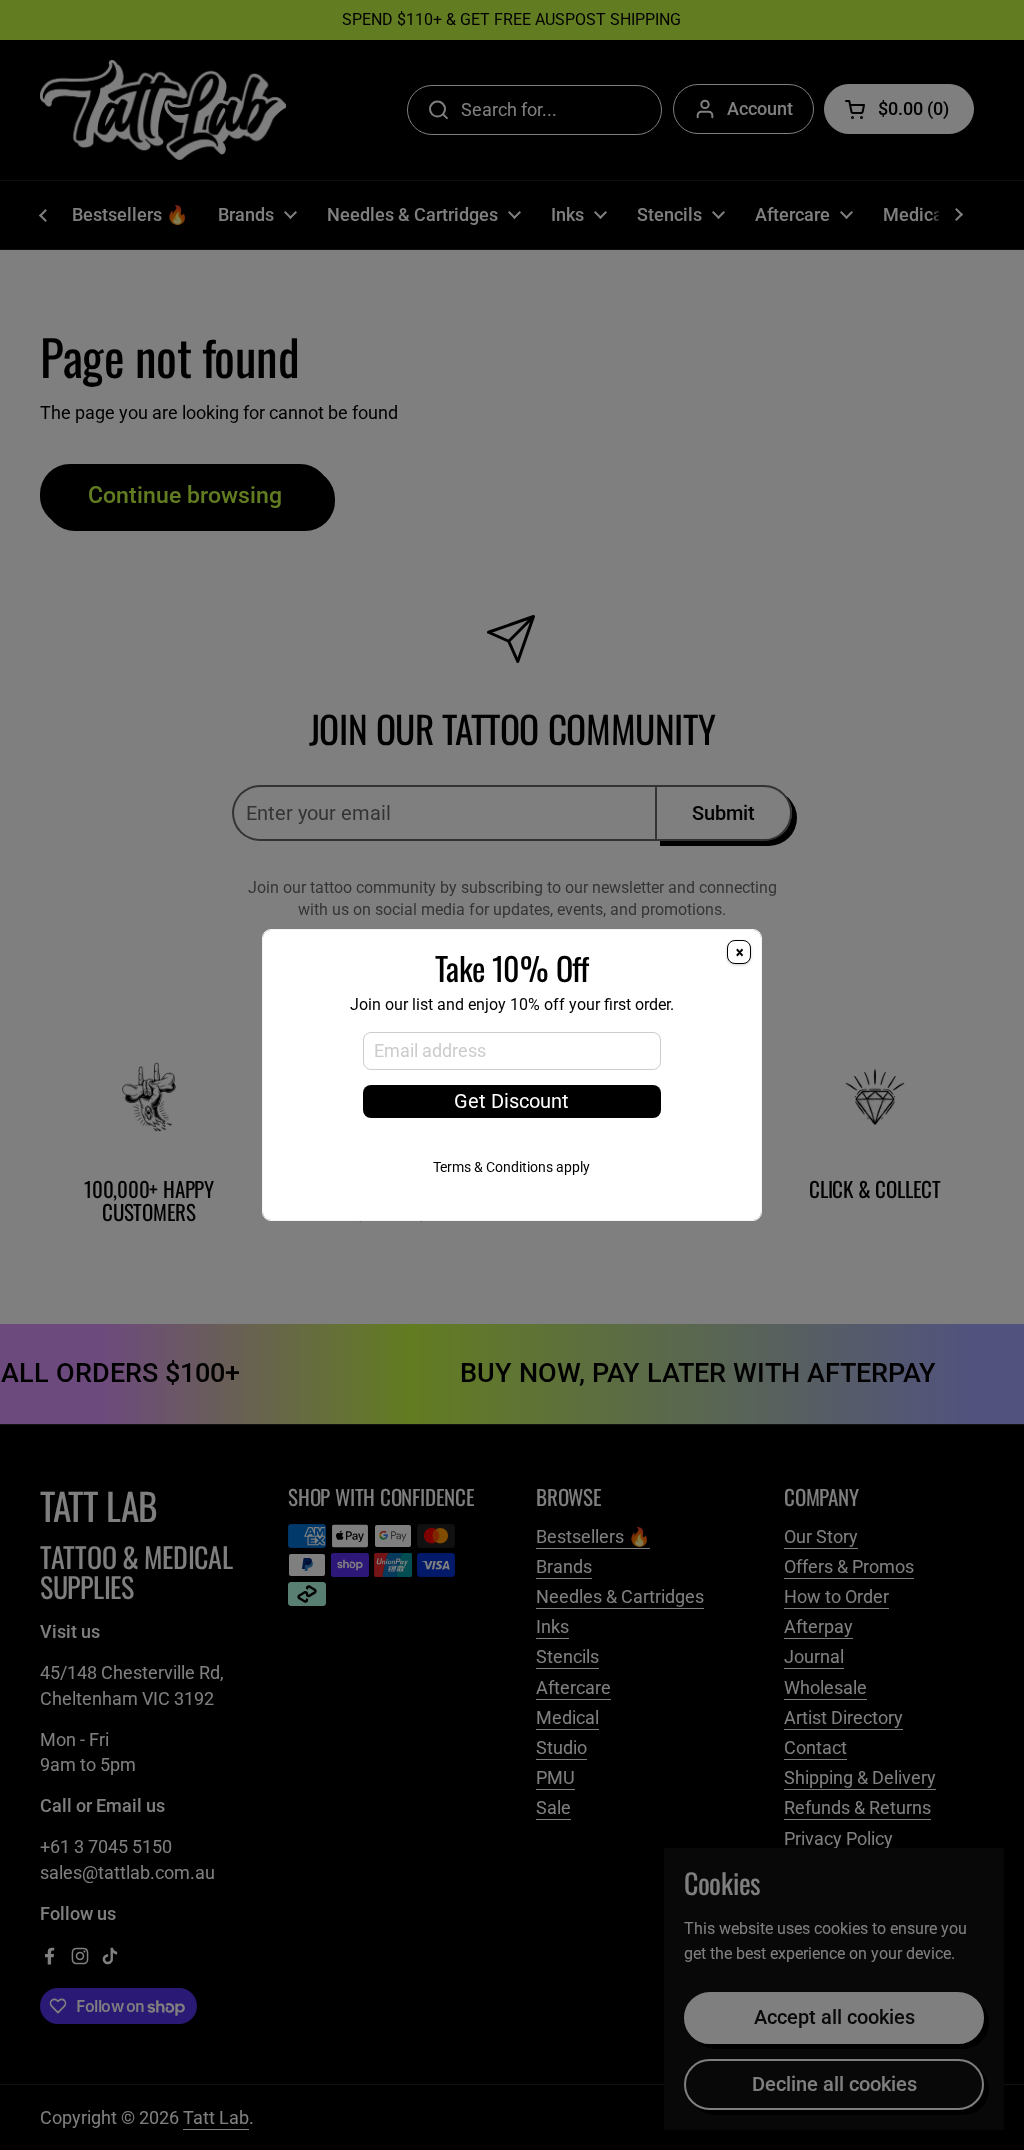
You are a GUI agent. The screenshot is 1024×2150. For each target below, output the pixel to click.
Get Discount (511, 1101)
